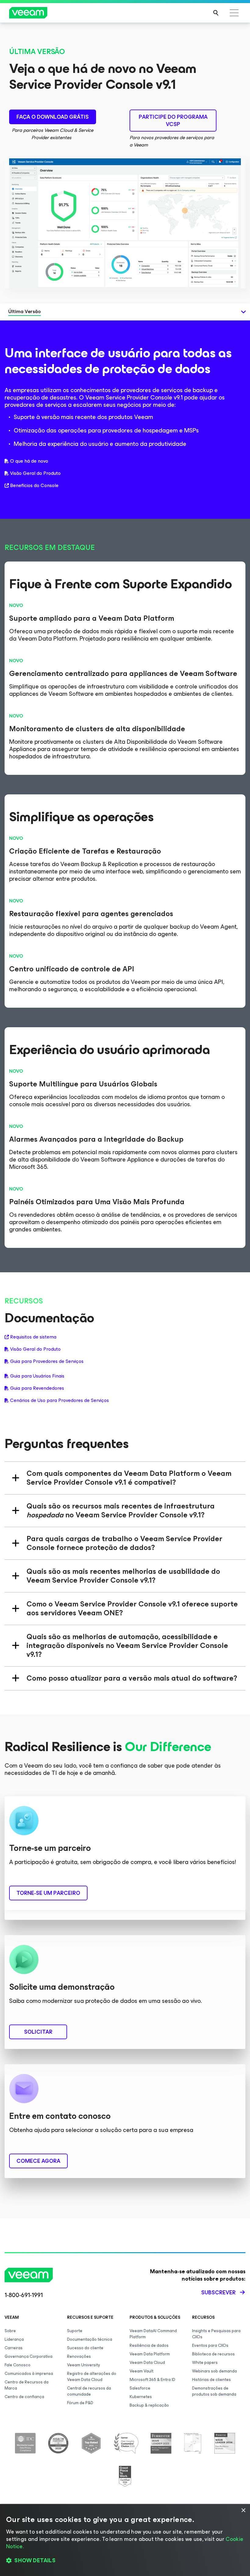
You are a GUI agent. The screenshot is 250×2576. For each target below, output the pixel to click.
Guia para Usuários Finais (37, 1376)
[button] (125, 2561)
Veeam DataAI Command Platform (153, 2334)
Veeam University (84, 2365)
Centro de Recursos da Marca (27, 2385)
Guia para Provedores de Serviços (47, 1361)
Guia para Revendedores (37, 1388)
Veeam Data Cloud (147, 2363)
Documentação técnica (90, 2339)
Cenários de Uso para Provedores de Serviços (59, 1400)
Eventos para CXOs (210, 2345)
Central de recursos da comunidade (89, 2391)
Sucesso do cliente (85, 2348)
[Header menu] (234, 13)
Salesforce (140, 2388)
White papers (205, 2363)
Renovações (79, 2356)
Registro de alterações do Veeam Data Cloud (92, 2377)
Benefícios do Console (34, 486)
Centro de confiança (24, 2397)
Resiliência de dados (149, 2345)
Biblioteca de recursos (213, 2354)
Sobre (10, 2331)
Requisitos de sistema (33, 1337)
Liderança (14, 2339)
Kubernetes (141, 2397)
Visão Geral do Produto (35, 473)
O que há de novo (29, 461)
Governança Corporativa (29, 2356)
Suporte (75, 2331)
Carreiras (14, 2348)
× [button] (243, 2511)
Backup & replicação (149, 2405)
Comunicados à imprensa (29, 2374)
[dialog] (125, 2540)
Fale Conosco (18, 2365)
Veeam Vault (141, 2371)
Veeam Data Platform (150, 2354)
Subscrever (218, 2292)
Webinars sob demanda (214, 2371)
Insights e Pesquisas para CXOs (216, 2334)
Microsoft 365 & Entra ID (152, 2380)
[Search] (216, 13)
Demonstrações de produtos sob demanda (214, 2391)
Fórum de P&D (80, 2403)
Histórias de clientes (211, 2380)
